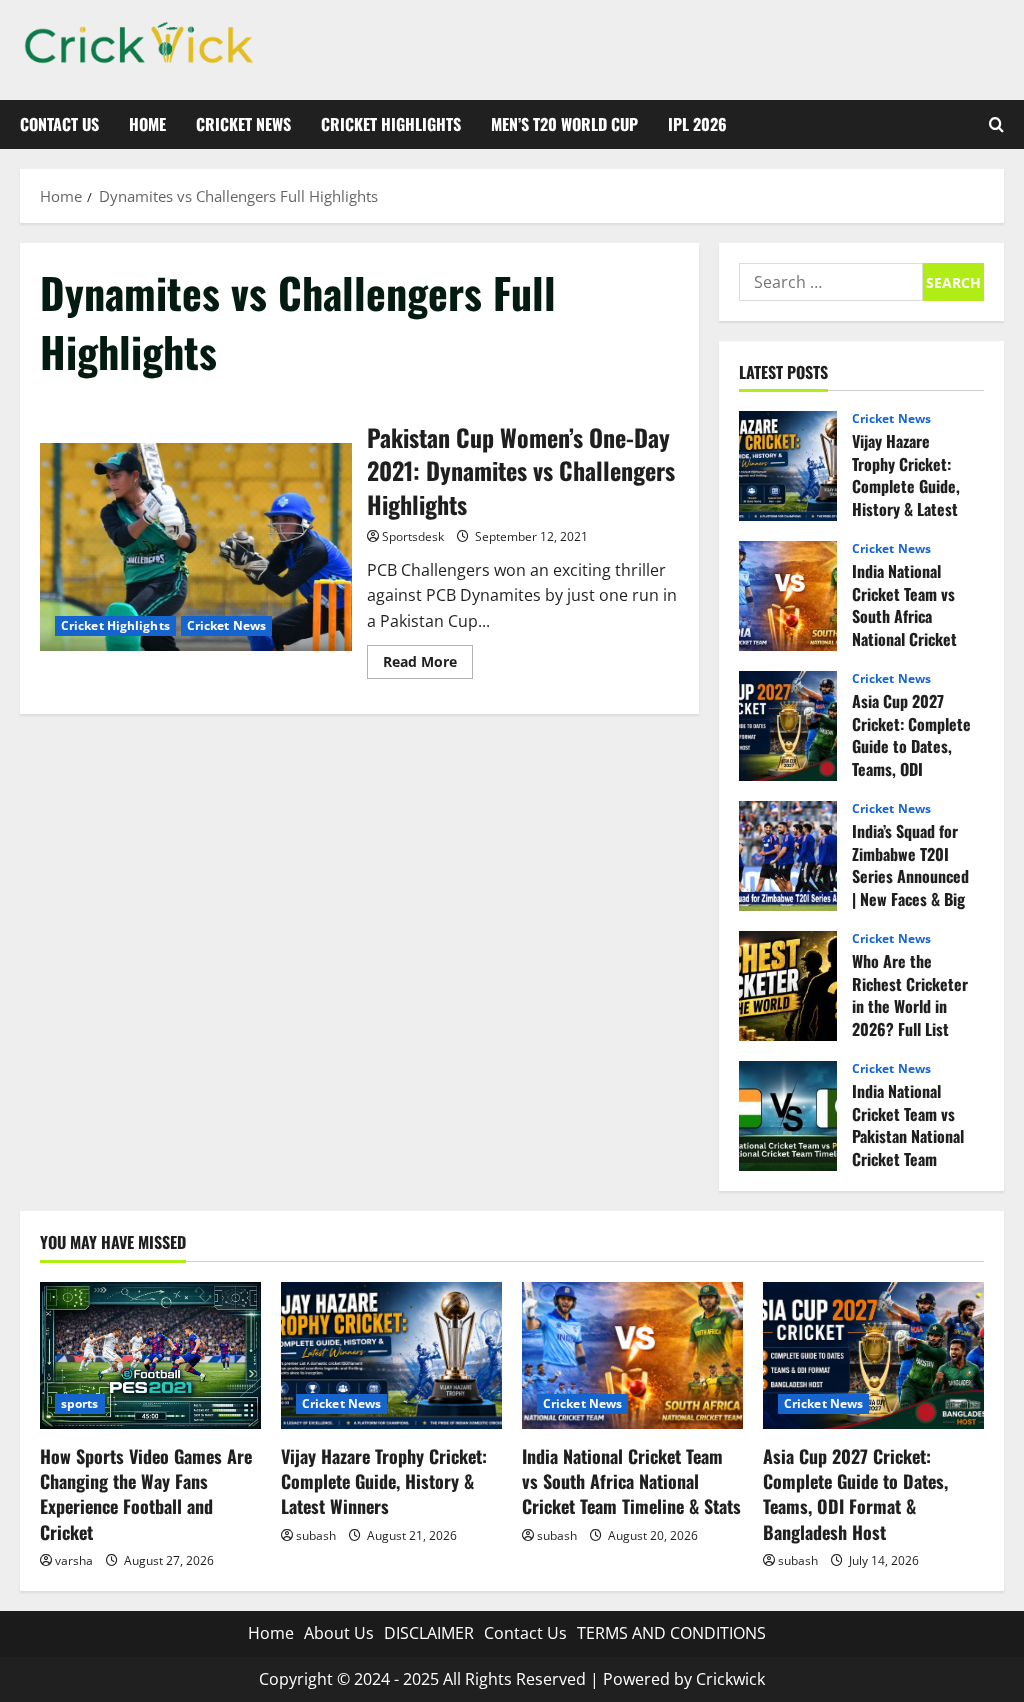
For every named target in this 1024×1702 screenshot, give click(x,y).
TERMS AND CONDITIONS (671, 1633)
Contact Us (59, 124)
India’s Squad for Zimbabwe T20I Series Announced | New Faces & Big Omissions (788, 856)
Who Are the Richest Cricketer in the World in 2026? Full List (788, 986)
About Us (339, 1633)
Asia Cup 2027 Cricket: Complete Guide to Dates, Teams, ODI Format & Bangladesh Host (788, 726)
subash (316, 1535)
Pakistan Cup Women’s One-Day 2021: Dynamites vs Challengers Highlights (196, 547)
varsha (74, 1560)
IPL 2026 (697, 124)
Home (147, 124)
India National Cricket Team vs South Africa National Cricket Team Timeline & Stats (788, 596)
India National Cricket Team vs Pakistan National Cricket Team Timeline (788, 1116)
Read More (428, 665)
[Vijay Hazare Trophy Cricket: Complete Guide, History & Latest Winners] (391, 1355)
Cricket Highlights (391, 124)
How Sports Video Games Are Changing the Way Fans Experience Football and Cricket (146, 1494)
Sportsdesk (413, 536)
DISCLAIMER (429, 1633)
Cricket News (243, 124)
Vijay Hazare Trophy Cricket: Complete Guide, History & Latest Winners (788, 466)
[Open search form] (996, 124)
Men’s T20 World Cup (564, 124)
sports (80, 1403)
